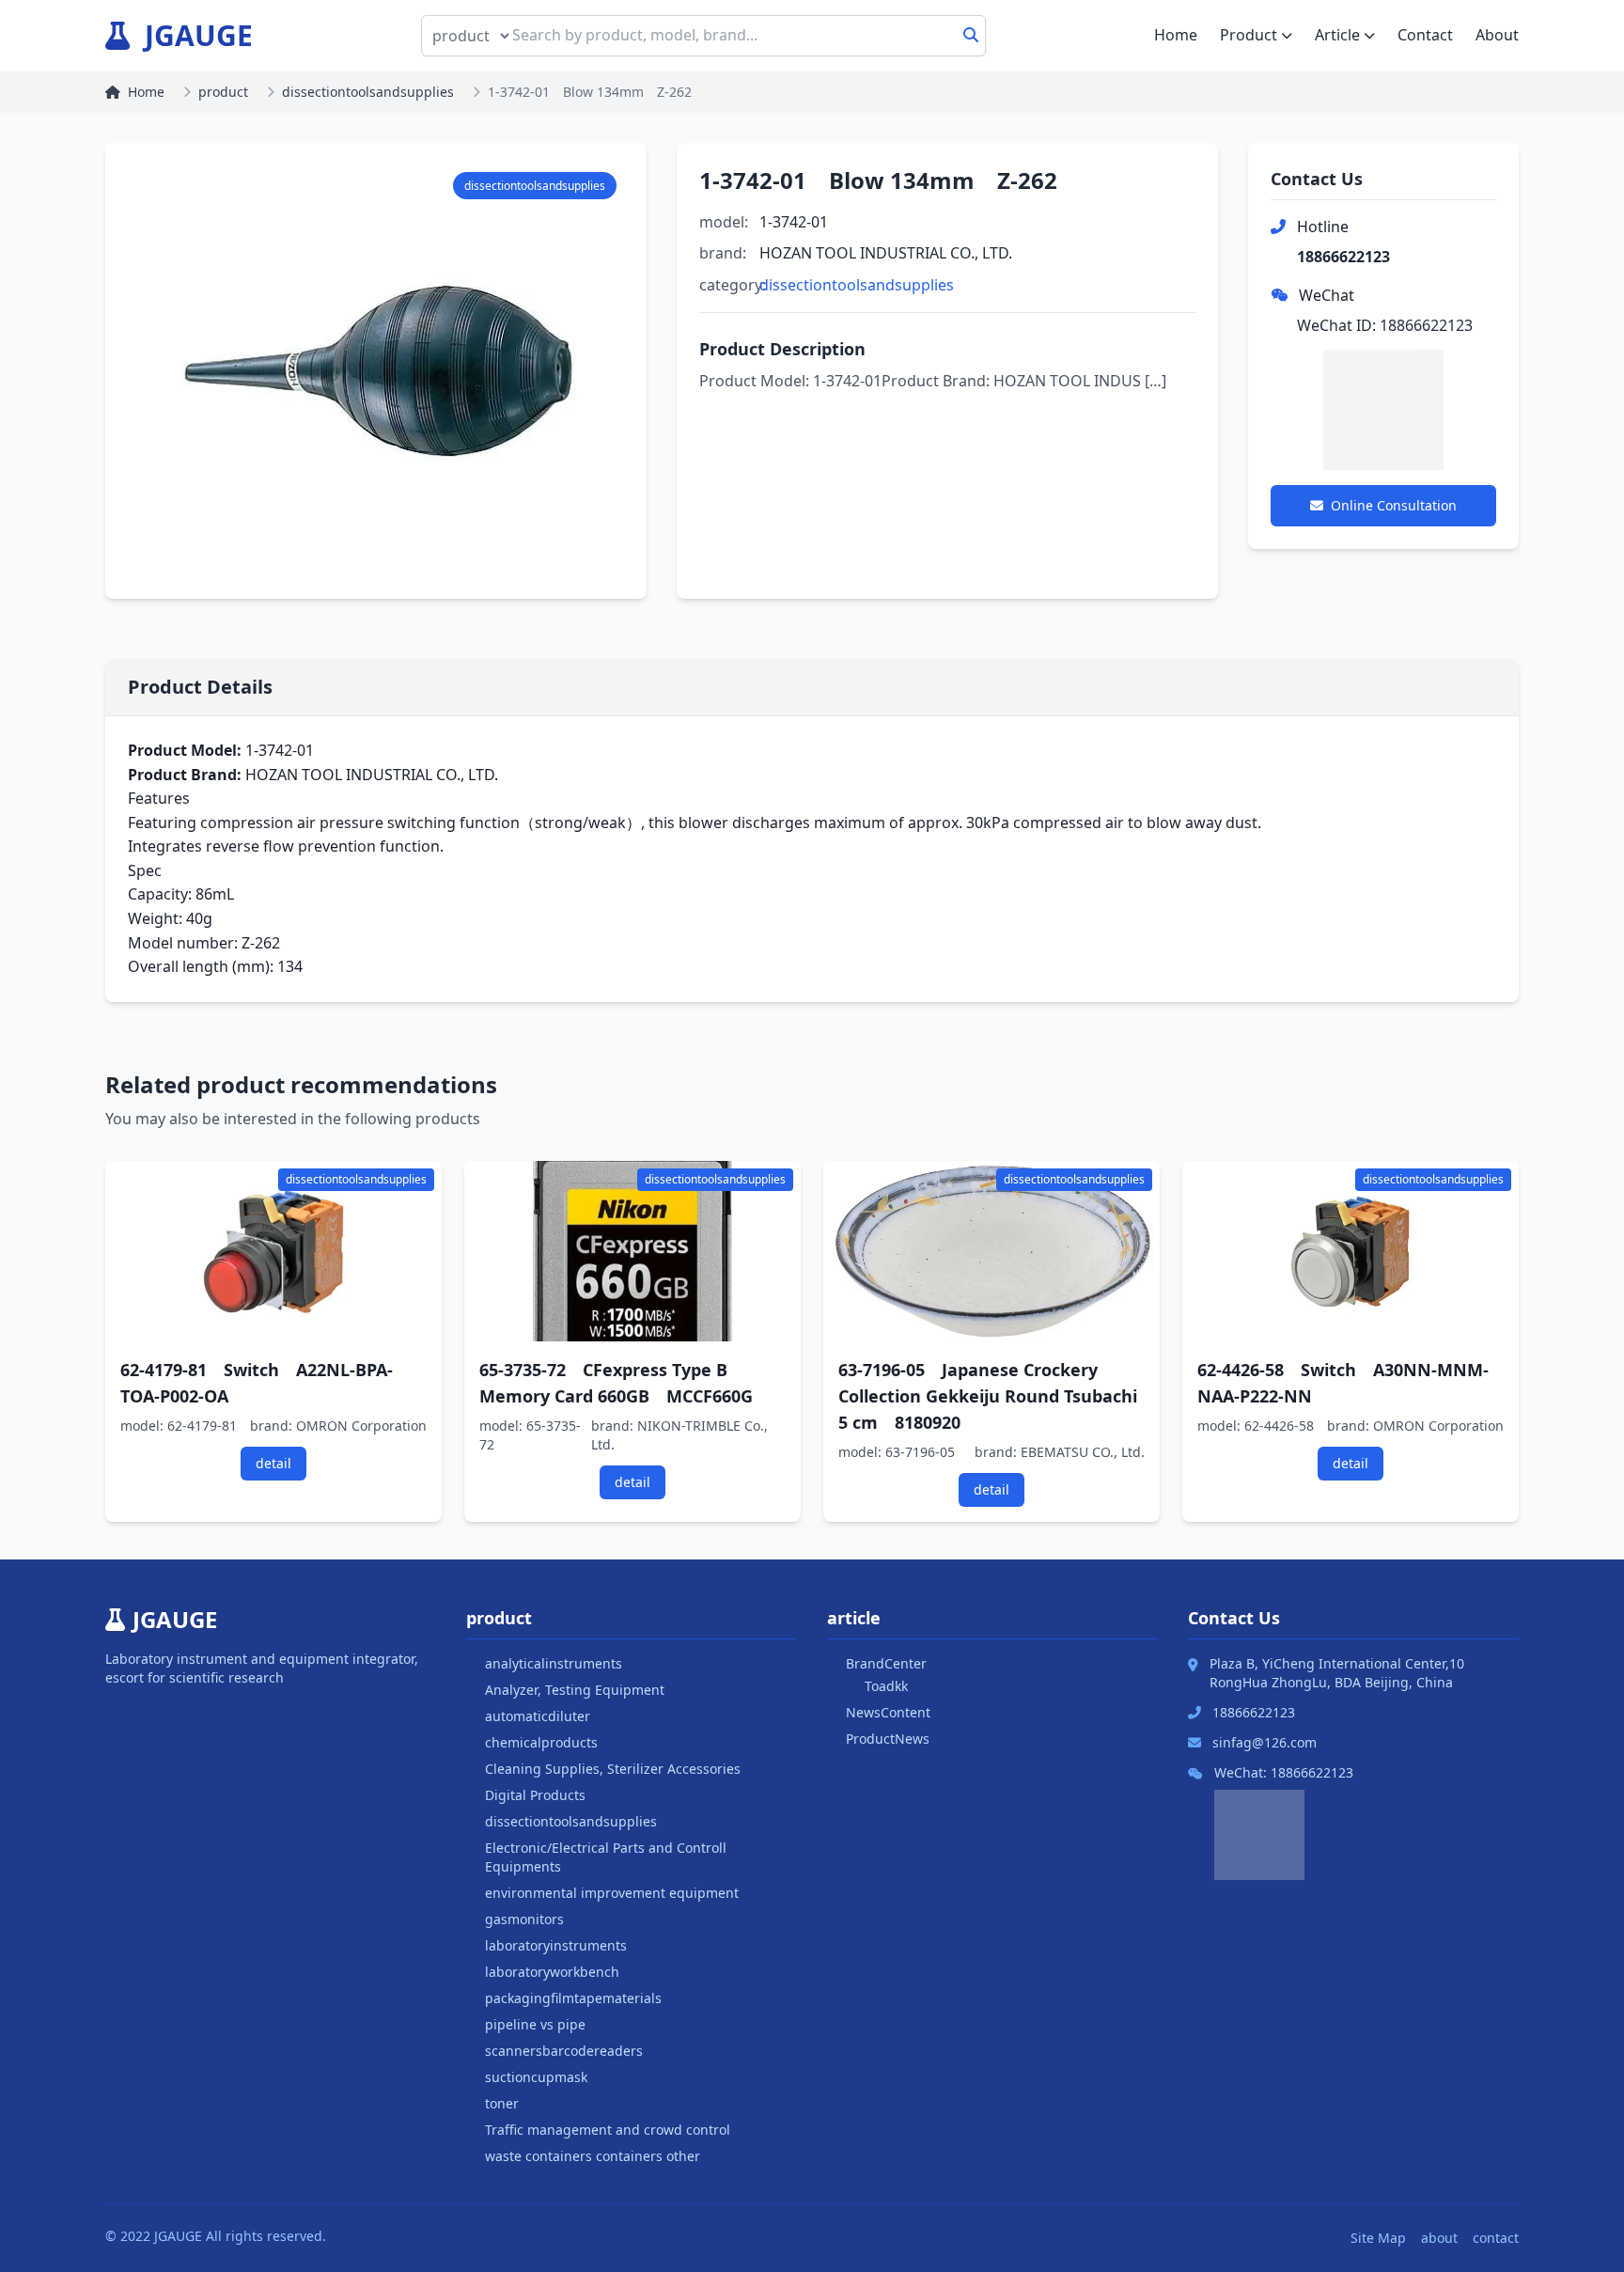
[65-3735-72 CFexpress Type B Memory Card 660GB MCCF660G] (632, 1251)
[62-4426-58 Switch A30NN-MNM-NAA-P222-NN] (1351, 1251)
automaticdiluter (538, 1716)
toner (502, 2103)
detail (273, 1463)
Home (1176, 35)
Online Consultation (1394, 505)
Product (1249, 35)
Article (1337, 35)
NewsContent (888, 1712)
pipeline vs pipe (535, 2024)
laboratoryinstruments (556, 1945)
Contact (1425, 35)
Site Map (1378, 2238)
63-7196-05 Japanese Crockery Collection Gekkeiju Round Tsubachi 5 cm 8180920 (988, 1396)
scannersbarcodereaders (564, 2051)
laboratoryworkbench (552, 1972)
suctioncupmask (536, 2077)
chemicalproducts (541, 1742)
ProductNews (888, 1739)
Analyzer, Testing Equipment (575, 1690)
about (1439, 2238)
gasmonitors (524, 1919)
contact (1496, 2238)
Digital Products (535, 1795)
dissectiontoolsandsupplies (368, 92)
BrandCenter (886, 1663)
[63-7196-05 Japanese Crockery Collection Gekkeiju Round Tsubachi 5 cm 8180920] (992, 1251)
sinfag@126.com (1265, 1742)
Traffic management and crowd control (608, 2130)
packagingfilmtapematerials (573, 1998)
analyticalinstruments (554, 1663)
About (1497, 35)
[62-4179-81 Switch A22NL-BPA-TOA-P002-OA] (273, 1251)
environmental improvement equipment (612, 1893)
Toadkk (886, 1686)
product (223, 92)
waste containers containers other (593, 2156)
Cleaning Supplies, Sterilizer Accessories (613, 1769)
